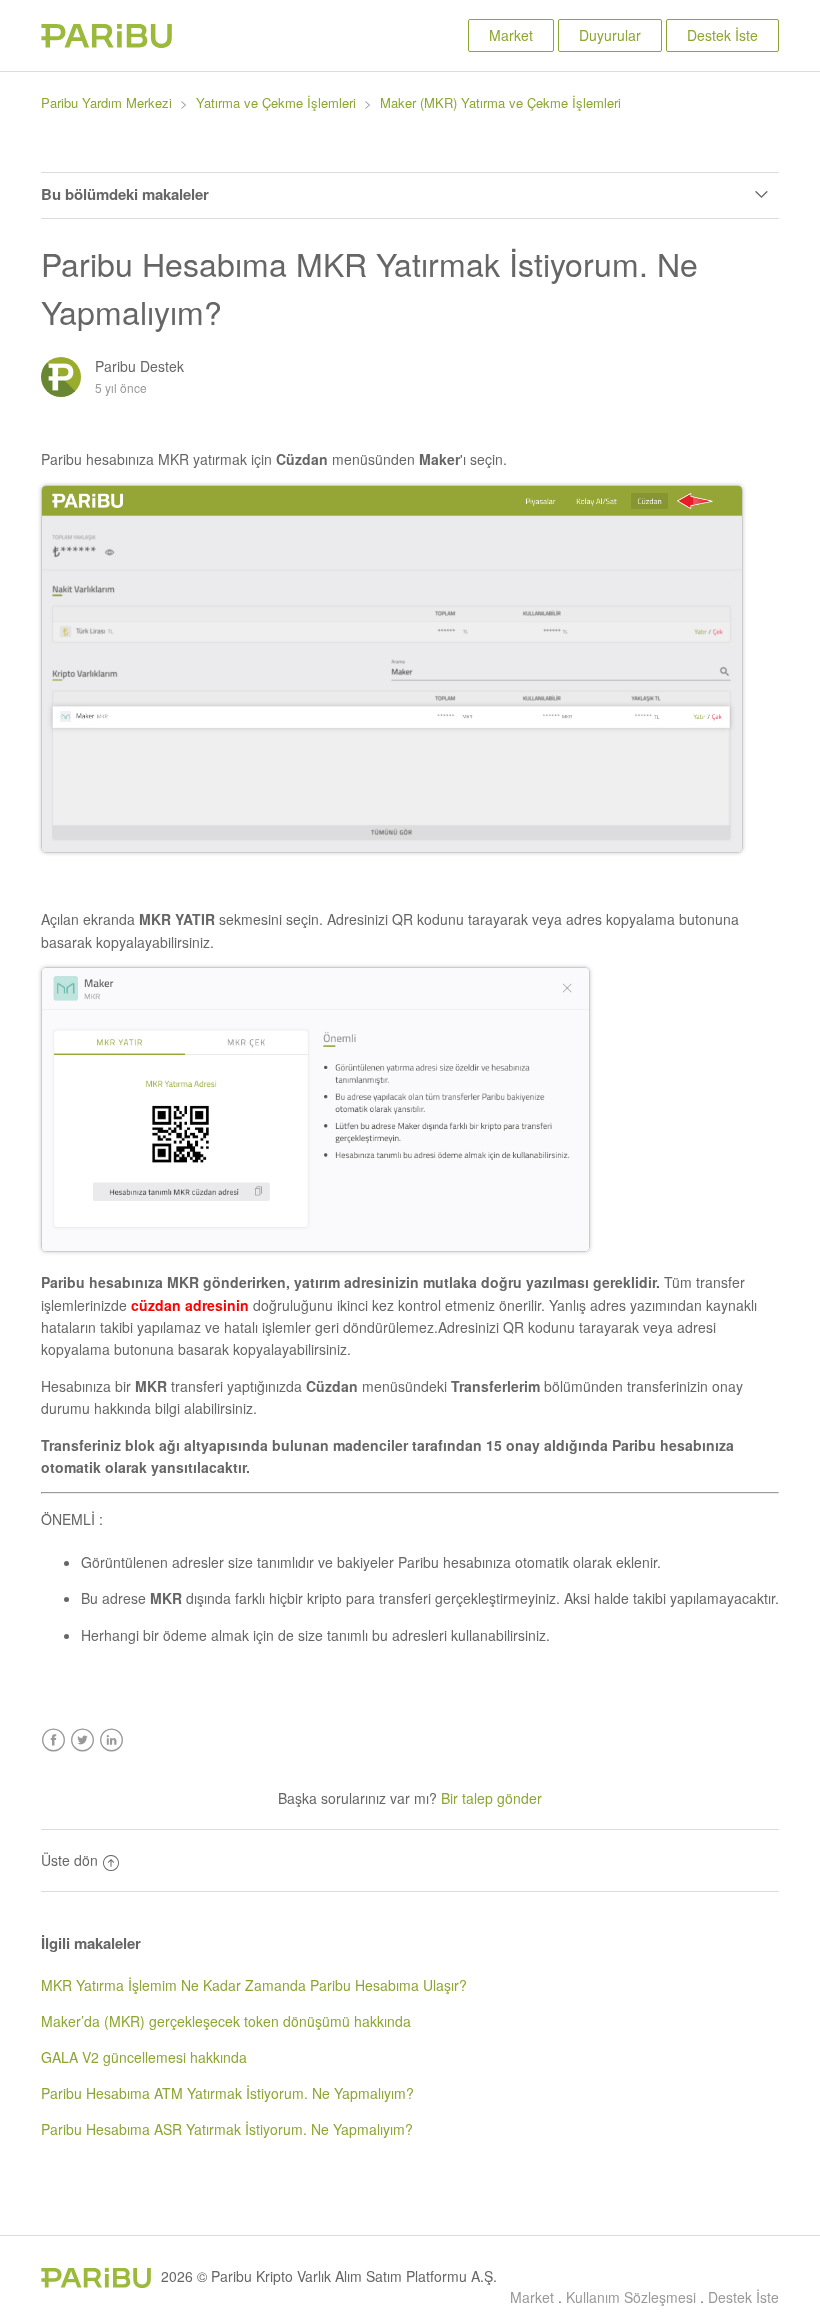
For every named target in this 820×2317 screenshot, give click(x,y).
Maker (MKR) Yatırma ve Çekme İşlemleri (500, 102)
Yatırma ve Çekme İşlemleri (276, 102)
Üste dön (69, 1860)
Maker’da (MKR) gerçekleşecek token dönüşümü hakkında (226, 2021)
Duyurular (610, 35)
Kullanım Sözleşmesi (631, 2297)
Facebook (53, 1740)
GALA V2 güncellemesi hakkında (144, 2057)
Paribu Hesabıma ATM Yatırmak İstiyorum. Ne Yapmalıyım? (227, 2093)
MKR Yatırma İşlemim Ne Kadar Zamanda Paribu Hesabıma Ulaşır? (254, 1985)
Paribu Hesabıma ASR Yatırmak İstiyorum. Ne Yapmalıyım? (227, 2129)
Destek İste (722, 35)
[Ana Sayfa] (106, 42)
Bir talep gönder (491, 1798)
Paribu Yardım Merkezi (106, 102)
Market (511, 35)
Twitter (82, 1740)
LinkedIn (111, 1740)
